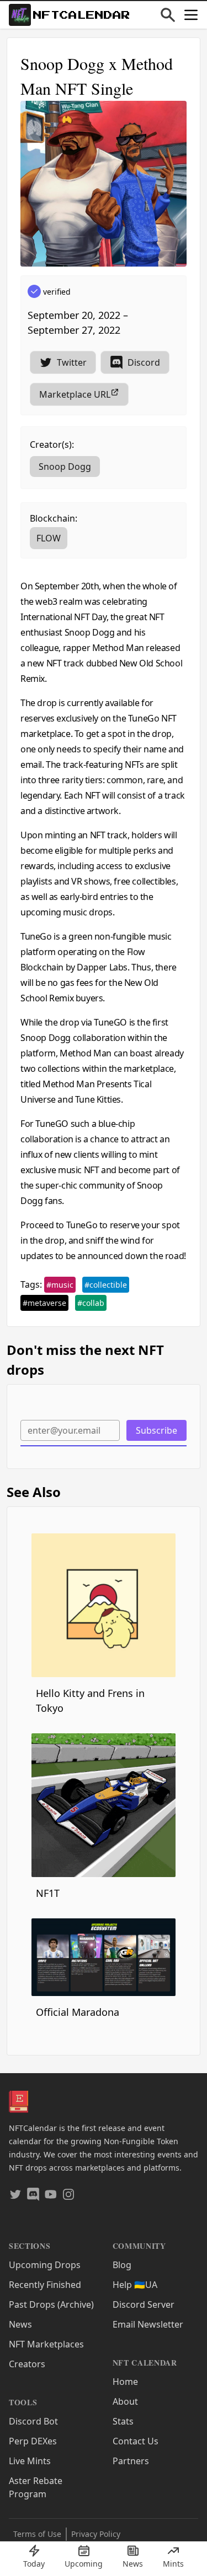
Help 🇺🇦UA (135, 2285)
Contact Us (136, 2441)
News (20, 2324)
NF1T (48, 1893)
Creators (27, 2364)
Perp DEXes (33, 2441)
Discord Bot (33, 2421)
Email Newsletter (148, 2324)
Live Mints (30, 2461)
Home (125, 2382)
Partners (131, 2461)
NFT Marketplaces (46, 2344)
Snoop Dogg (65, 467)
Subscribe (156, 1430)
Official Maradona (78, 2012)
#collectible (106, 1285)
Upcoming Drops (45, 2265)
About (125, 2401)
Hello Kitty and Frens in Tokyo (90, 1701)
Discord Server (144, 2304)
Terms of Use (37, 2534)
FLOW (49, 538)
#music (60, 1285)
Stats (123, 2421)
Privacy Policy (96, 2534)
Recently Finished (45, 2285)
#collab (91, 1303)
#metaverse (44, 1303)
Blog (122, 2265)
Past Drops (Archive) (51, 2304)
